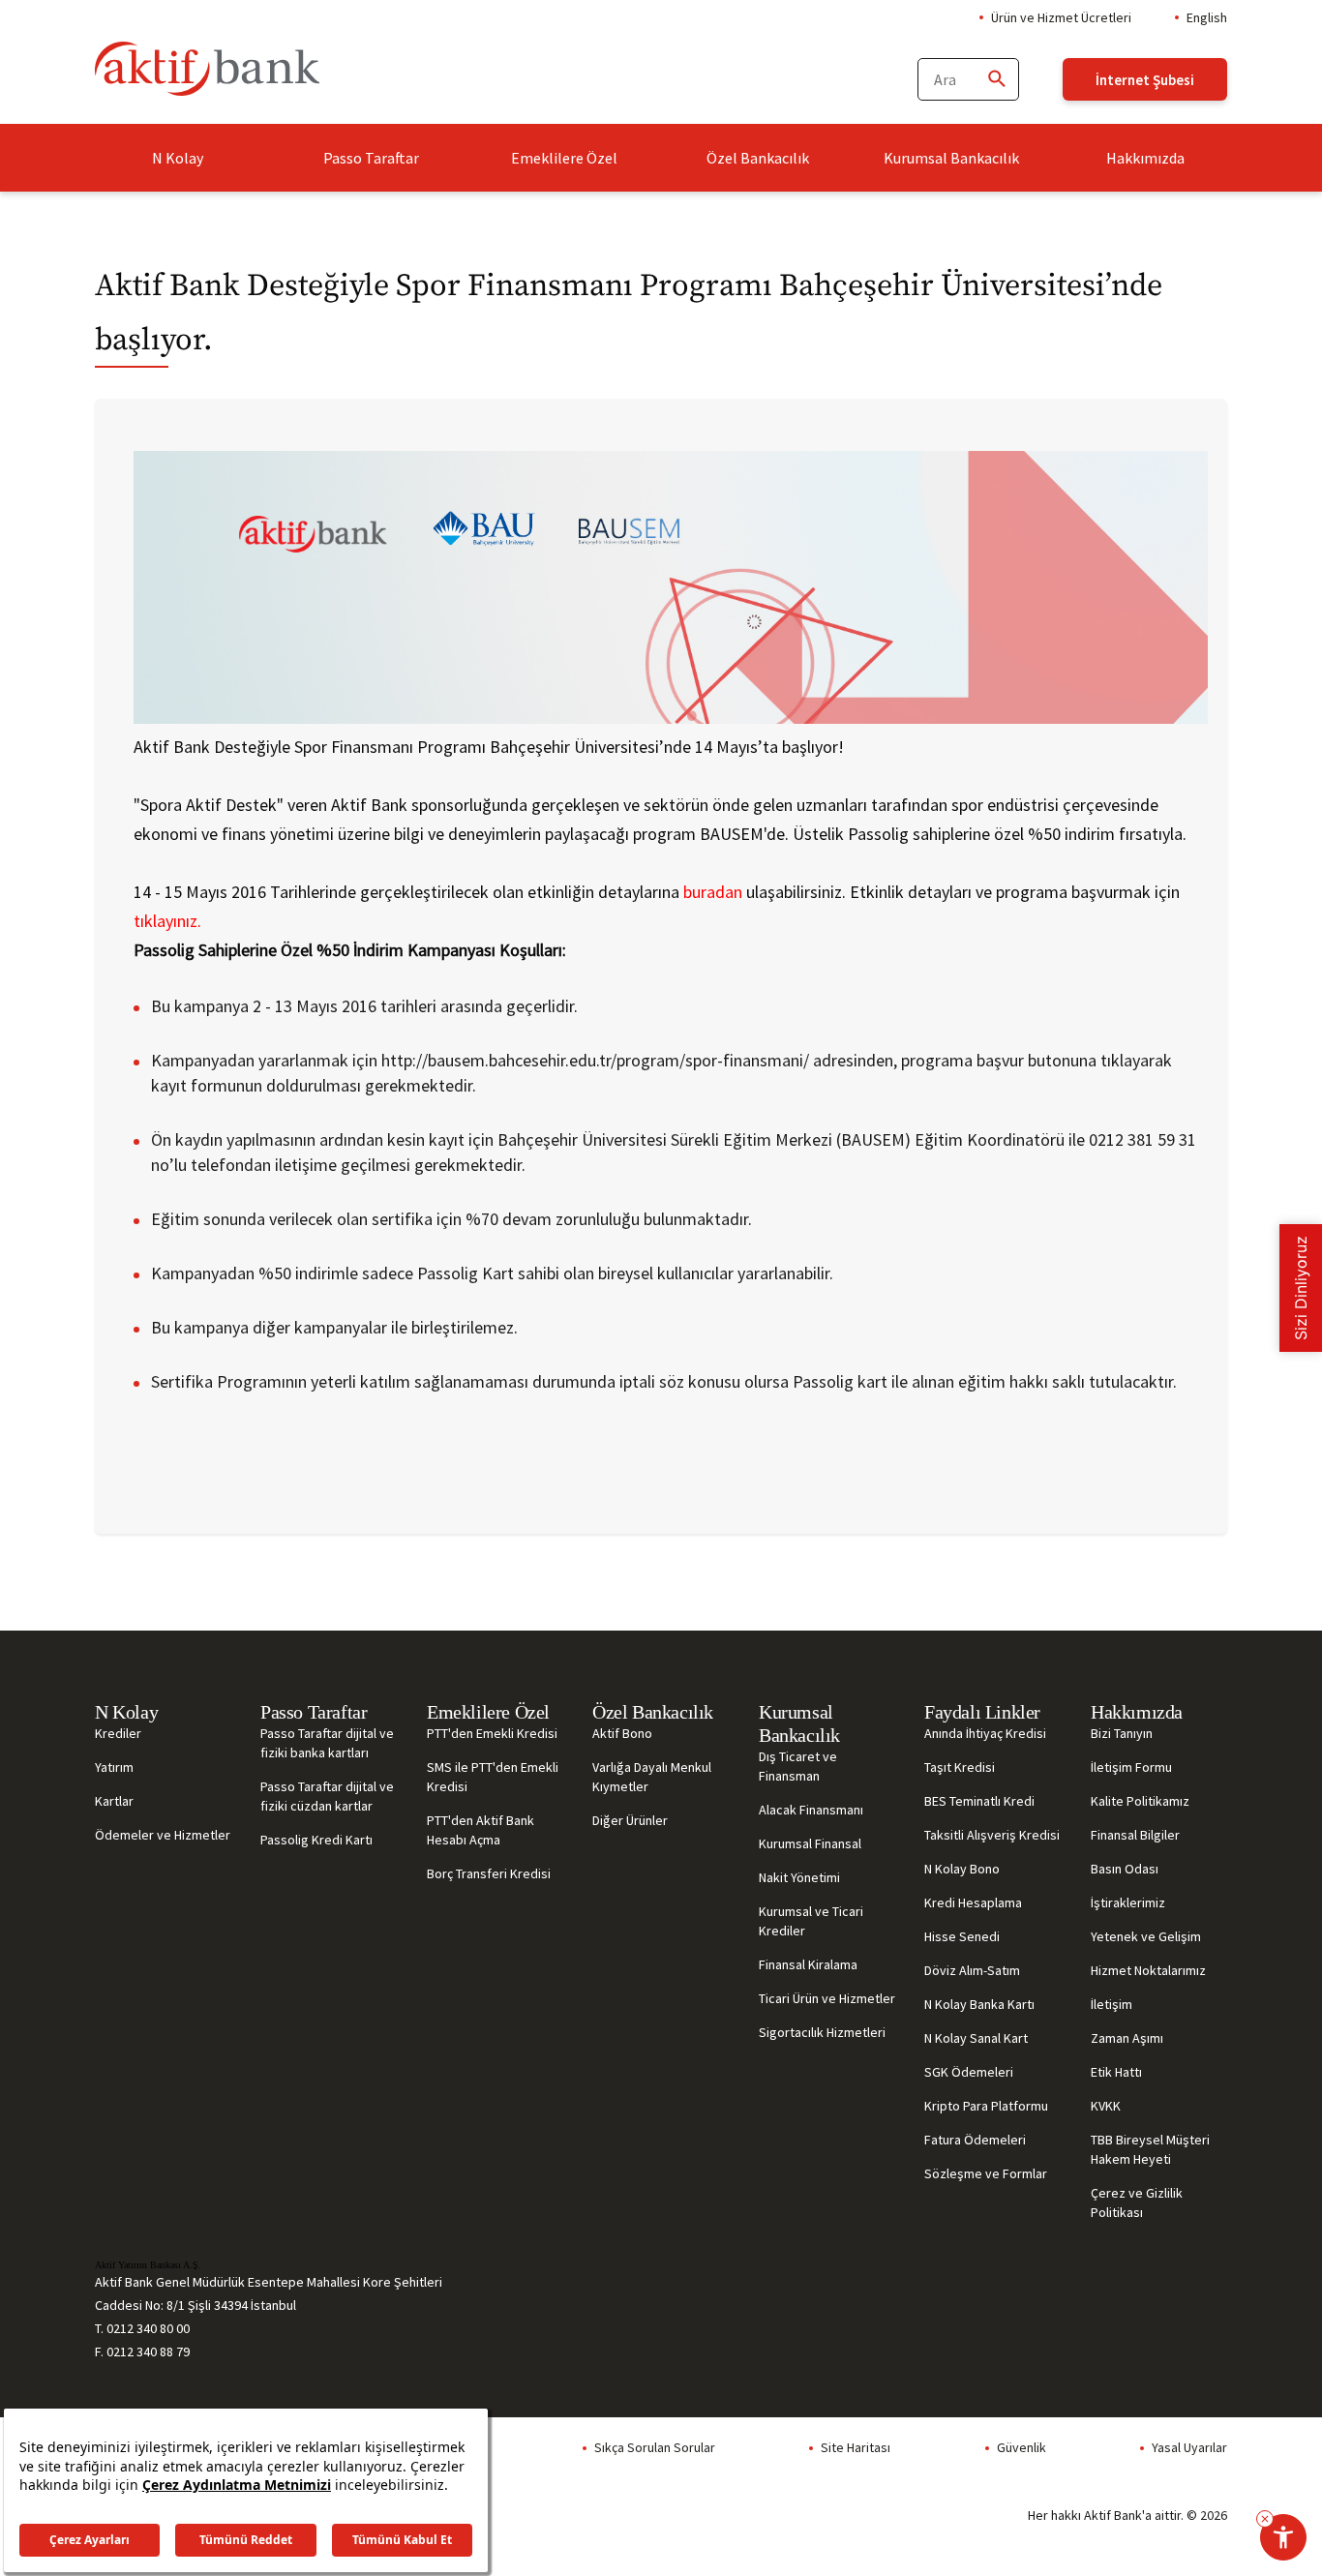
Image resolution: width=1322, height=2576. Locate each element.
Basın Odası (1125, 1869)
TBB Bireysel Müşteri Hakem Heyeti (1150, 2149)
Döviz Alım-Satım (972, 1970)
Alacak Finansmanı (811, 1810)
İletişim (1112, 2004)
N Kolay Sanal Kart (976, 2038)
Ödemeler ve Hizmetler (163, 1835)
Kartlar (114, 1801)
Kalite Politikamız (1140, 1801)
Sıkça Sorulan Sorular (655, 2447)
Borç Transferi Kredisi (489, 1873)
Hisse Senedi (962, 1936)
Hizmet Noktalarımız (1148, 1970)
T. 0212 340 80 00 (142, 2328)
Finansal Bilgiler (1135, 1835)
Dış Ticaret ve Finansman (798, 1766)
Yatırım (114, 1767)
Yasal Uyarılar (1189, 2447)
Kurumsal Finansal (810, 1843)
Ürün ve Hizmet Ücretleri (1061, 17)
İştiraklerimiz (1128, 1902)
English (1207, 17)
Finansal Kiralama (808, 1964)
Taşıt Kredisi (960, 1767)
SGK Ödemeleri (969, 2072)
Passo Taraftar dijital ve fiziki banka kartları (327, 1743)
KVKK (1106, 2106)
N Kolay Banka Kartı (979, 2004)
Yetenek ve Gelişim (1146, 1936)
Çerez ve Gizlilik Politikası (1137, 2202)
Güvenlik (1022, 2447)
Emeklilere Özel (564, 158)
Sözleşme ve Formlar (986, 2173)
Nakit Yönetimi (799, 1877)
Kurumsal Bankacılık (951, 158)
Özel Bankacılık (758, 158)
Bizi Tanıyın (1122, 1733)
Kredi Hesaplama (973, 1902)
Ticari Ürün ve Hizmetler (827, 1998)
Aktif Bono (622, 1733)
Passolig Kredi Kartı (316, 1840)
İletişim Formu (1131, 1767)
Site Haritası (856, 2447)
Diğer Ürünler (630, 1820)
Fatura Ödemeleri (975, 2140)
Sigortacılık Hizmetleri (822, 2032)
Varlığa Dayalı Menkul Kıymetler (652, 1777)
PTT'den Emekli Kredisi (492, 1733)
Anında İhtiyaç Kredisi (985, 1733)
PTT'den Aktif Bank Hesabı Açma (481, 1830)
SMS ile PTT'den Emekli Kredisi (493, 1777)
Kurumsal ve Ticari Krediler (811, 1921)
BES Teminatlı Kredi (979, 1801)
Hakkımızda (1145, 158)
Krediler (118, 1733)
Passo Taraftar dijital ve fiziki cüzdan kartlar (327, 1796)
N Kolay (178, 158)
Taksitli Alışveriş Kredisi (992, 1835)
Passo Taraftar (371, 158)
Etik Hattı (1116, 2072)
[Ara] (996, 80)
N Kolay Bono (962, 1869)
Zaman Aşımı (1127, 2038)
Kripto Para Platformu (986, 2106)
